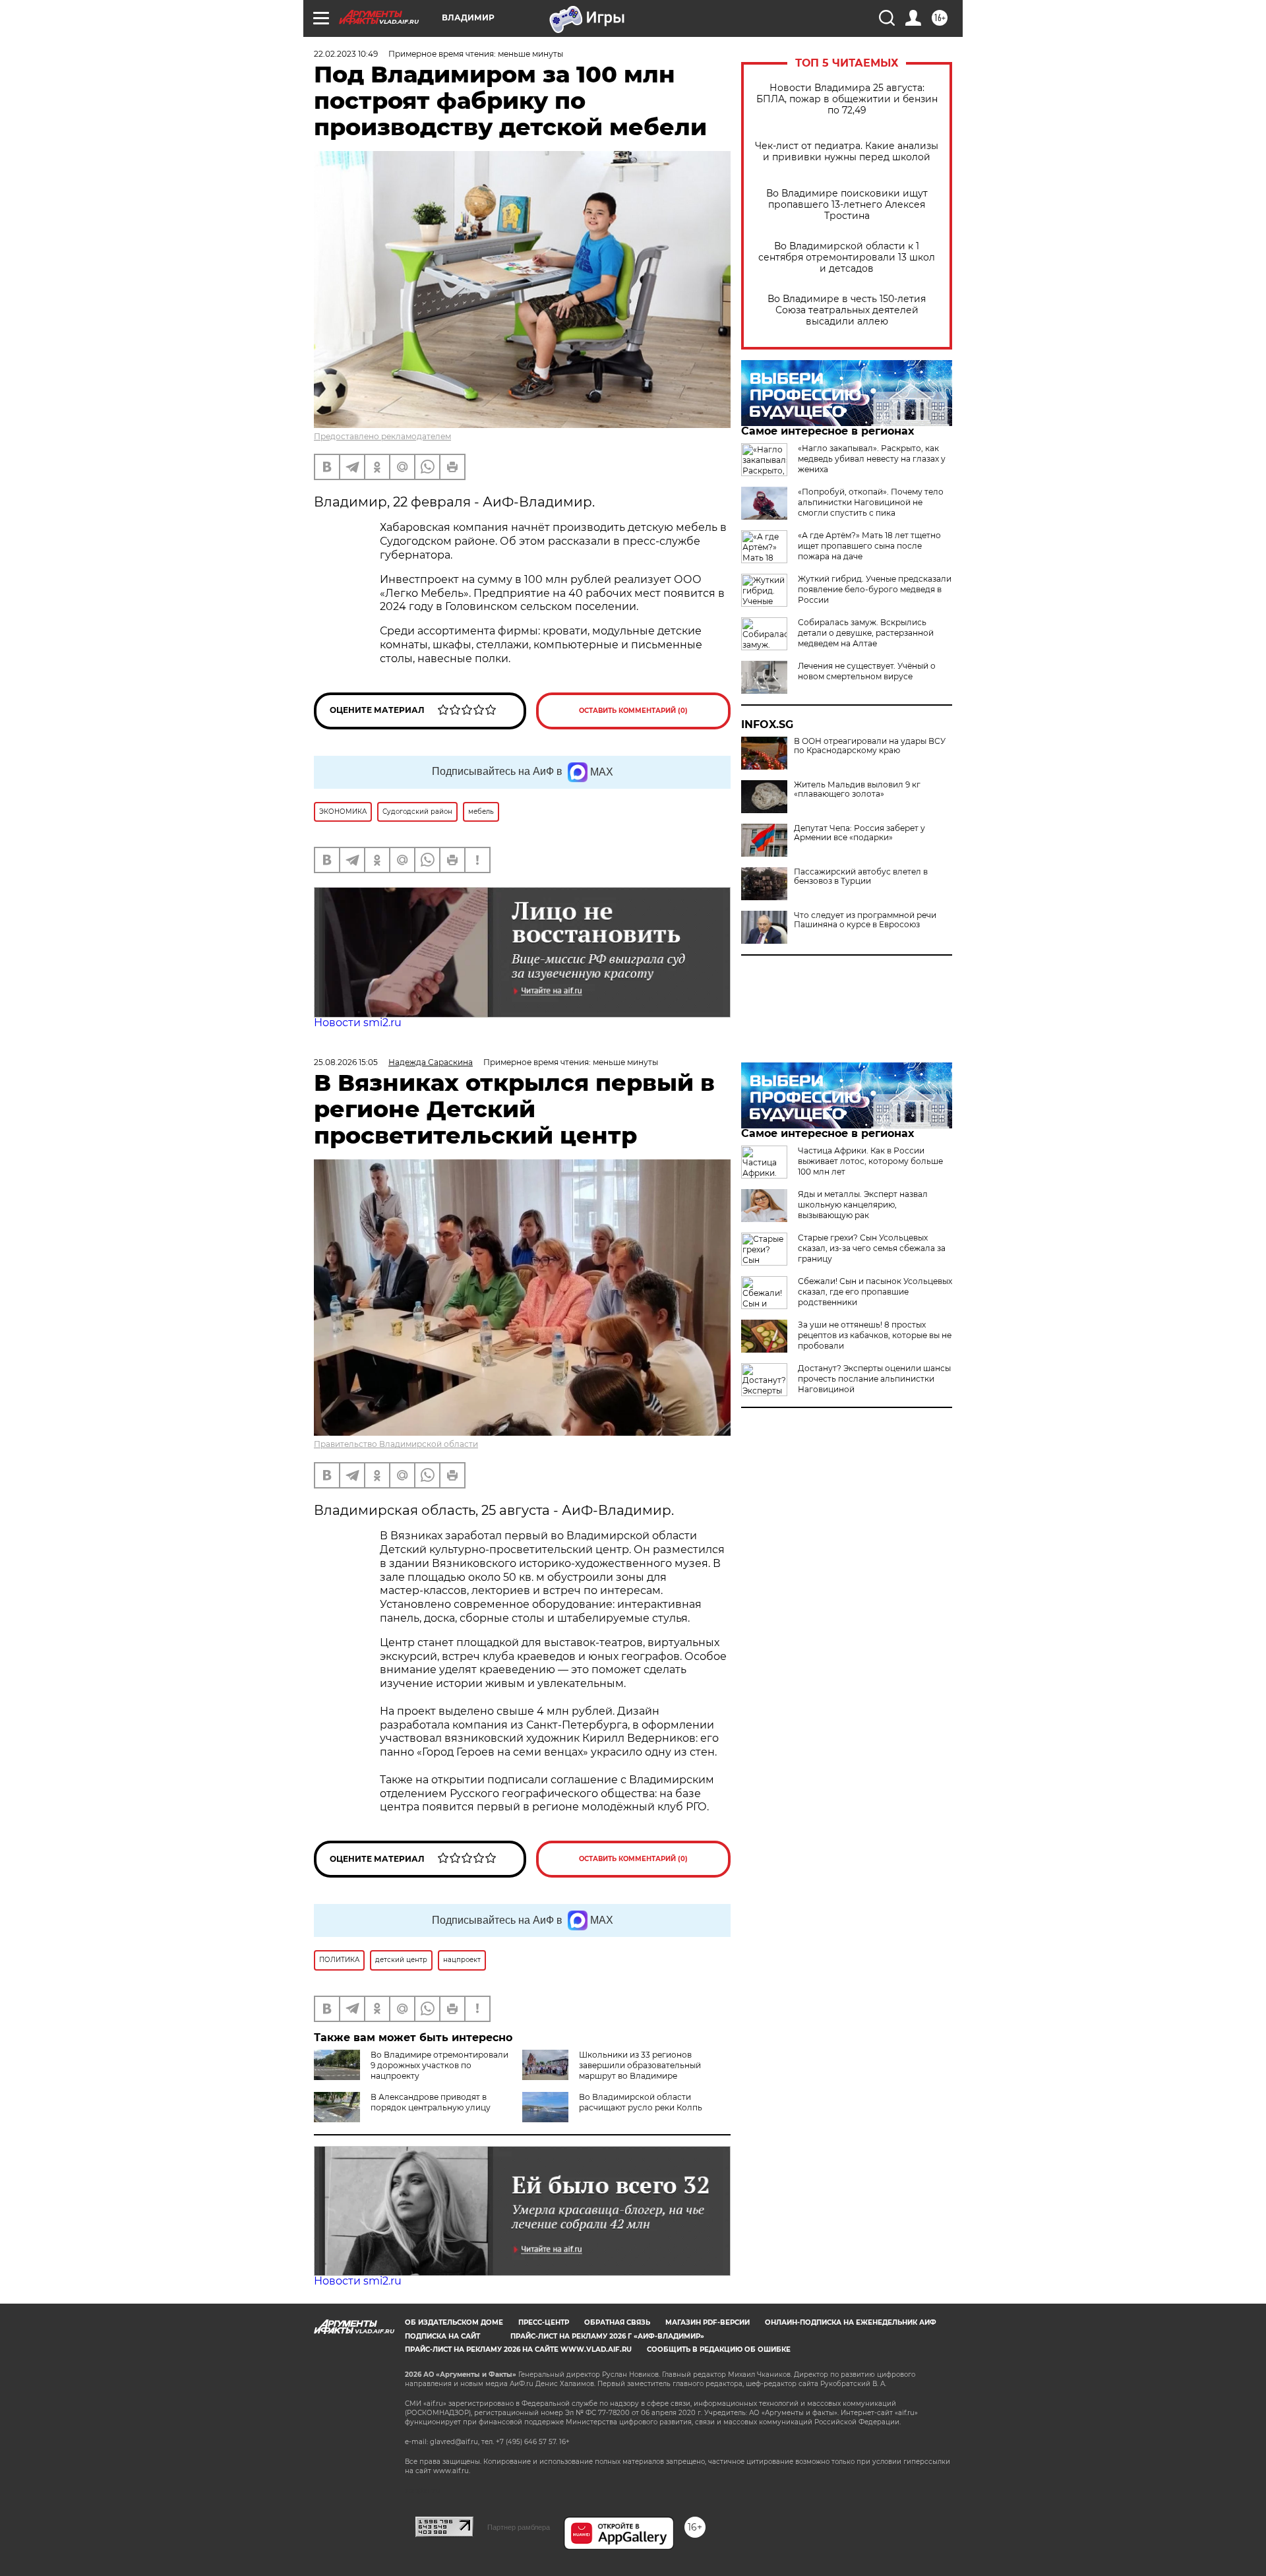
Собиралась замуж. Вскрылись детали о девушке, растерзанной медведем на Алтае (866, 633)
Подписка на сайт (442, 2336)
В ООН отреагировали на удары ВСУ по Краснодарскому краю (870, 746)
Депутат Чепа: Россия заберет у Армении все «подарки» (859, 833)
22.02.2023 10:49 (346, 54)
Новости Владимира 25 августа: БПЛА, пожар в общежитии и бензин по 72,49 (847, 99)
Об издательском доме (454, 2322)
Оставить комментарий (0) (633, 711)
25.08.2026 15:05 (346, 1062)
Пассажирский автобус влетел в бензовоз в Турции (861, 876)
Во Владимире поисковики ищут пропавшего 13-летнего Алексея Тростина (847, 205)
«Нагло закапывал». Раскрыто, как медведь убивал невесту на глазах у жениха (872, 459)
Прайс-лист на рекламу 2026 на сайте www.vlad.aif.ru (518, 2349)
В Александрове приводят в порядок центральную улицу (431, 2102)
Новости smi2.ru (358, 1023)
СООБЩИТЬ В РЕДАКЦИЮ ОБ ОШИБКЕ (719, 2349)
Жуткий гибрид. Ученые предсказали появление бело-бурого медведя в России (875, 589)
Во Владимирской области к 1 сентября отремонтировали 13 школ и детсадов (847, 258)
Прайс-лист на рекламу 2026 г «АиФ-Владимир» (607, 2336)
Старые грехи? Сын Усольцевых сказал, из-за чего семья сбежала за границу (872, 1248)
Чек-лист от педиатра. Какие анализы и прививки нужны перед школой (847, 152)
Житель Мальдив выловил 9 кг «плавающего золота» (857, 789)
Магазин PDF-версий (708, 2322)
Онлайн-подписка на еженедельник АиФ (851, 2322)
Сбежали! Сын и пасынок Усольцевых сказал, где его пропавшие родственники (875, 1292)
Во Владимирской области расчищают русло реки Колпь (641, 2102)
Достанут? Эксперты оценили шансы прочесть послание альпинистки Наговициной (874, 1379)
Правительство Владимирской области (396, 1444)
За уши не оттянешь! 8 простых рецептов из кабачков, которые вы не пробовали (875, 1335)
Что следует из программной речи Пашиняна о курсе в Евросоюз (865, 920)
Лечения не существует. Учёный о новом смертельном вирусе (867, 671)
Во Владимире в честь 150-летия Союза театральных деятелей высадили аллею (847, 310)
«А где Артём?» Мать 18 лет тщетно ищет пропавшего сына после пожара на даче (869, 546)
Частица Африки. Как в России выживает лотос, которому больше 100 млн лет (870, 1161)
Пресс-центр (544, 2322)
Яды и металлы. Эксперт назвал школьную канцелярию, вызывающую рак (863, 1205)
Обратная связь (617, 2322)
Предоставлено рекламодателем (382, 436)
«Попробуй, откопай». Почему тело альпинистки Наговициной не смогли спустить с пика (871, 502)
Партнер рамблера (519, 2527)
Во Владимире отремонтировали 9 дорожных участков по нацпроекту (439, 2065)
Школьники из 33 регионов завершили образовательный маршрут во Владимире (640, 2065)
